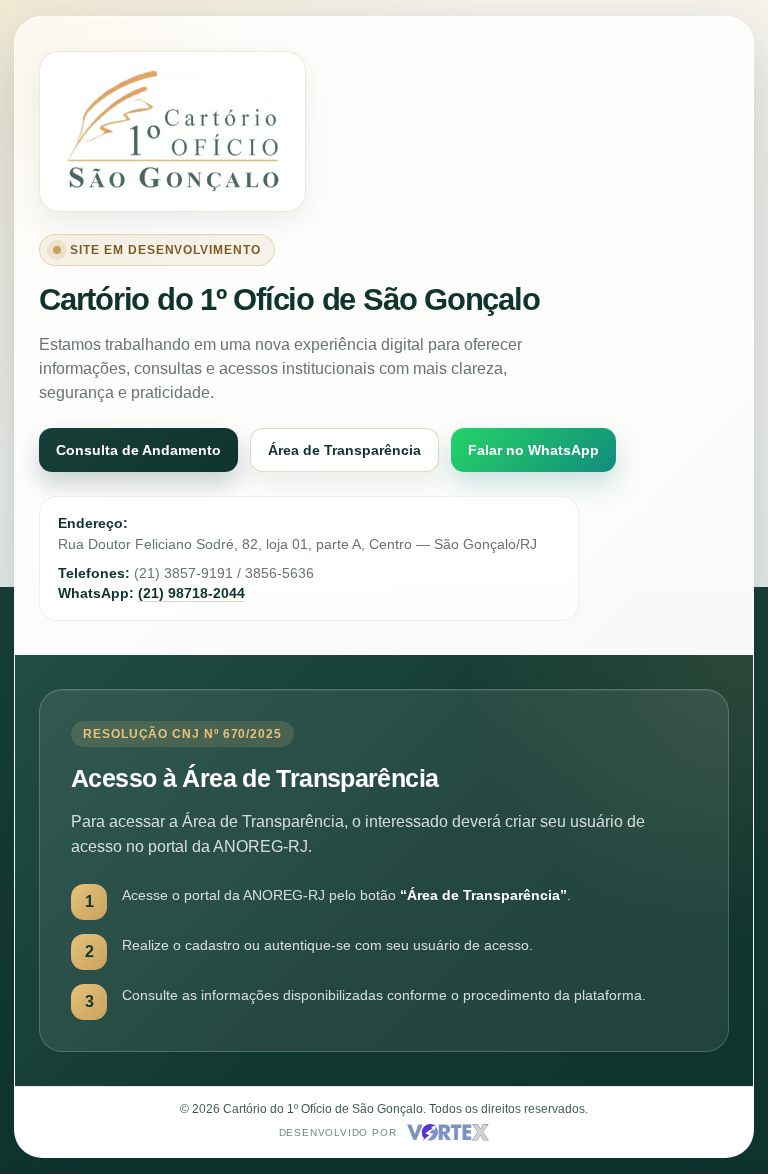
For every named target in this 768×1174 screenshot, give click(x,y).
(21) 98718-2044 (191, 593)
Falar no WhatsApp (533, 450)
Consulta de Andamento (138, 450)
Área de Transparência (344, 450)
